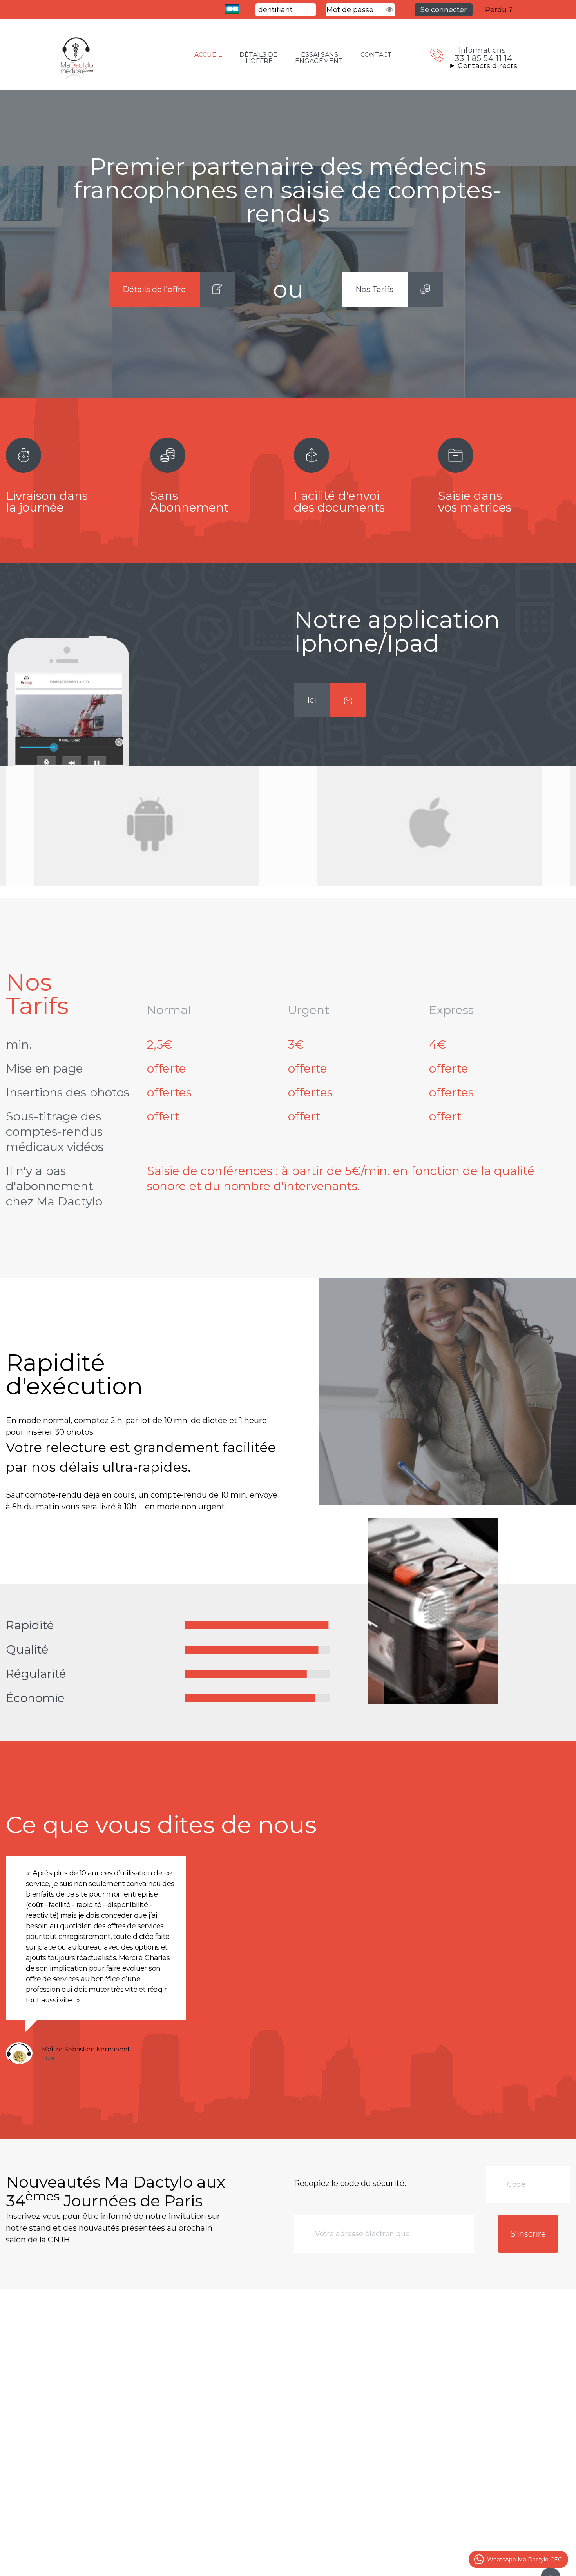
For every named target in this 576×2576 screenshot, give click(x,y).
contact (376, 55)
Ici (312, 700)
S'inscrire (528, 2234)
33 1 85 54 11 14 (484, 58)
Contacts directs (487, 66)
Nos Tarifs (374, 289)
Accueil (208, 55)
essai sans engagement (319, 58)
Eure (48, 2058)
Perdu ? (499, 10)
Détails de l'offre (258, 58)
